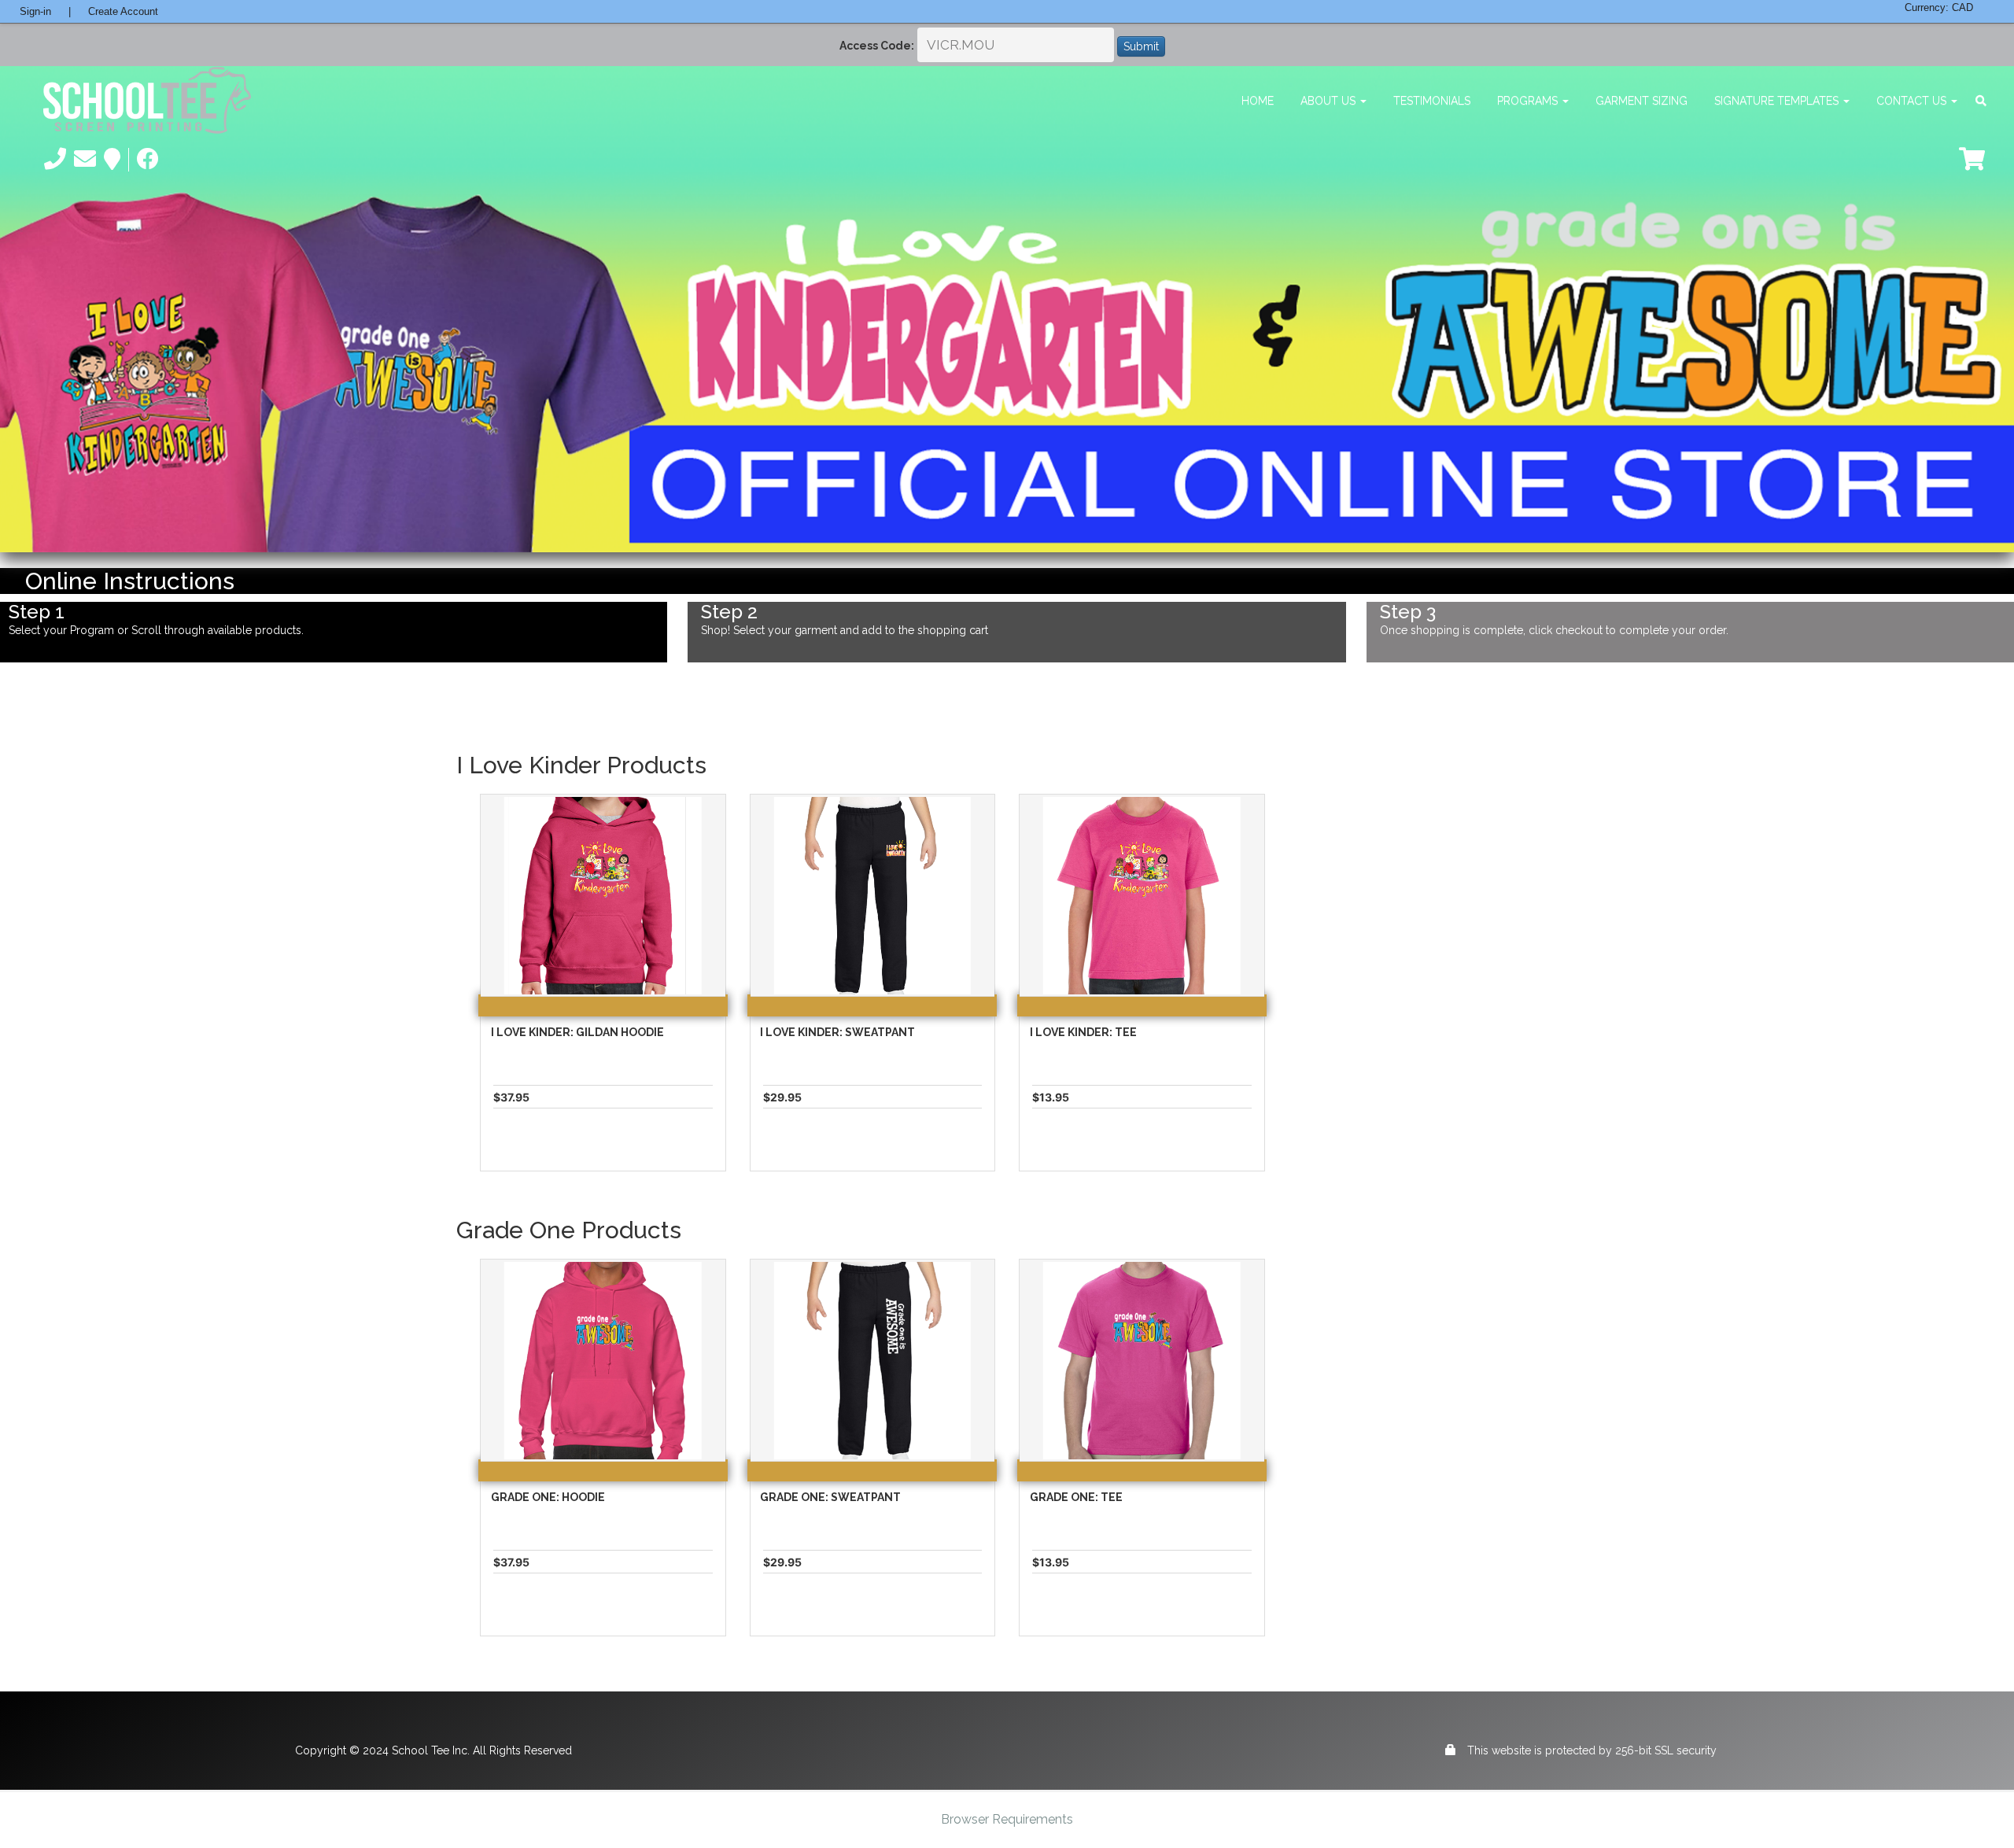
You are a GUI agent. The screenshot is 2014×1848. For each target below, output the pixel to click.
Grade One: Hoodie (548, 1497)
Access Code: (877, 46)
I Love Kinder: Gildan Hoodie (577, 1032)
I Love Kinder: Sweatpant (837, 1032)
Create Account (123, 11)
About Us (1330, 101)
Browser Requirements (1007, 1819)
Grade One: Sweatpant (830, 1497)
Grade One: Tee (1076, 1497)
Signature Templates (1778, 101)
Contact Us (1913, 101)
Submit (1141, 46)
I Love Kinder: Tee (1083, 1032)
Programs (1529, 101)
